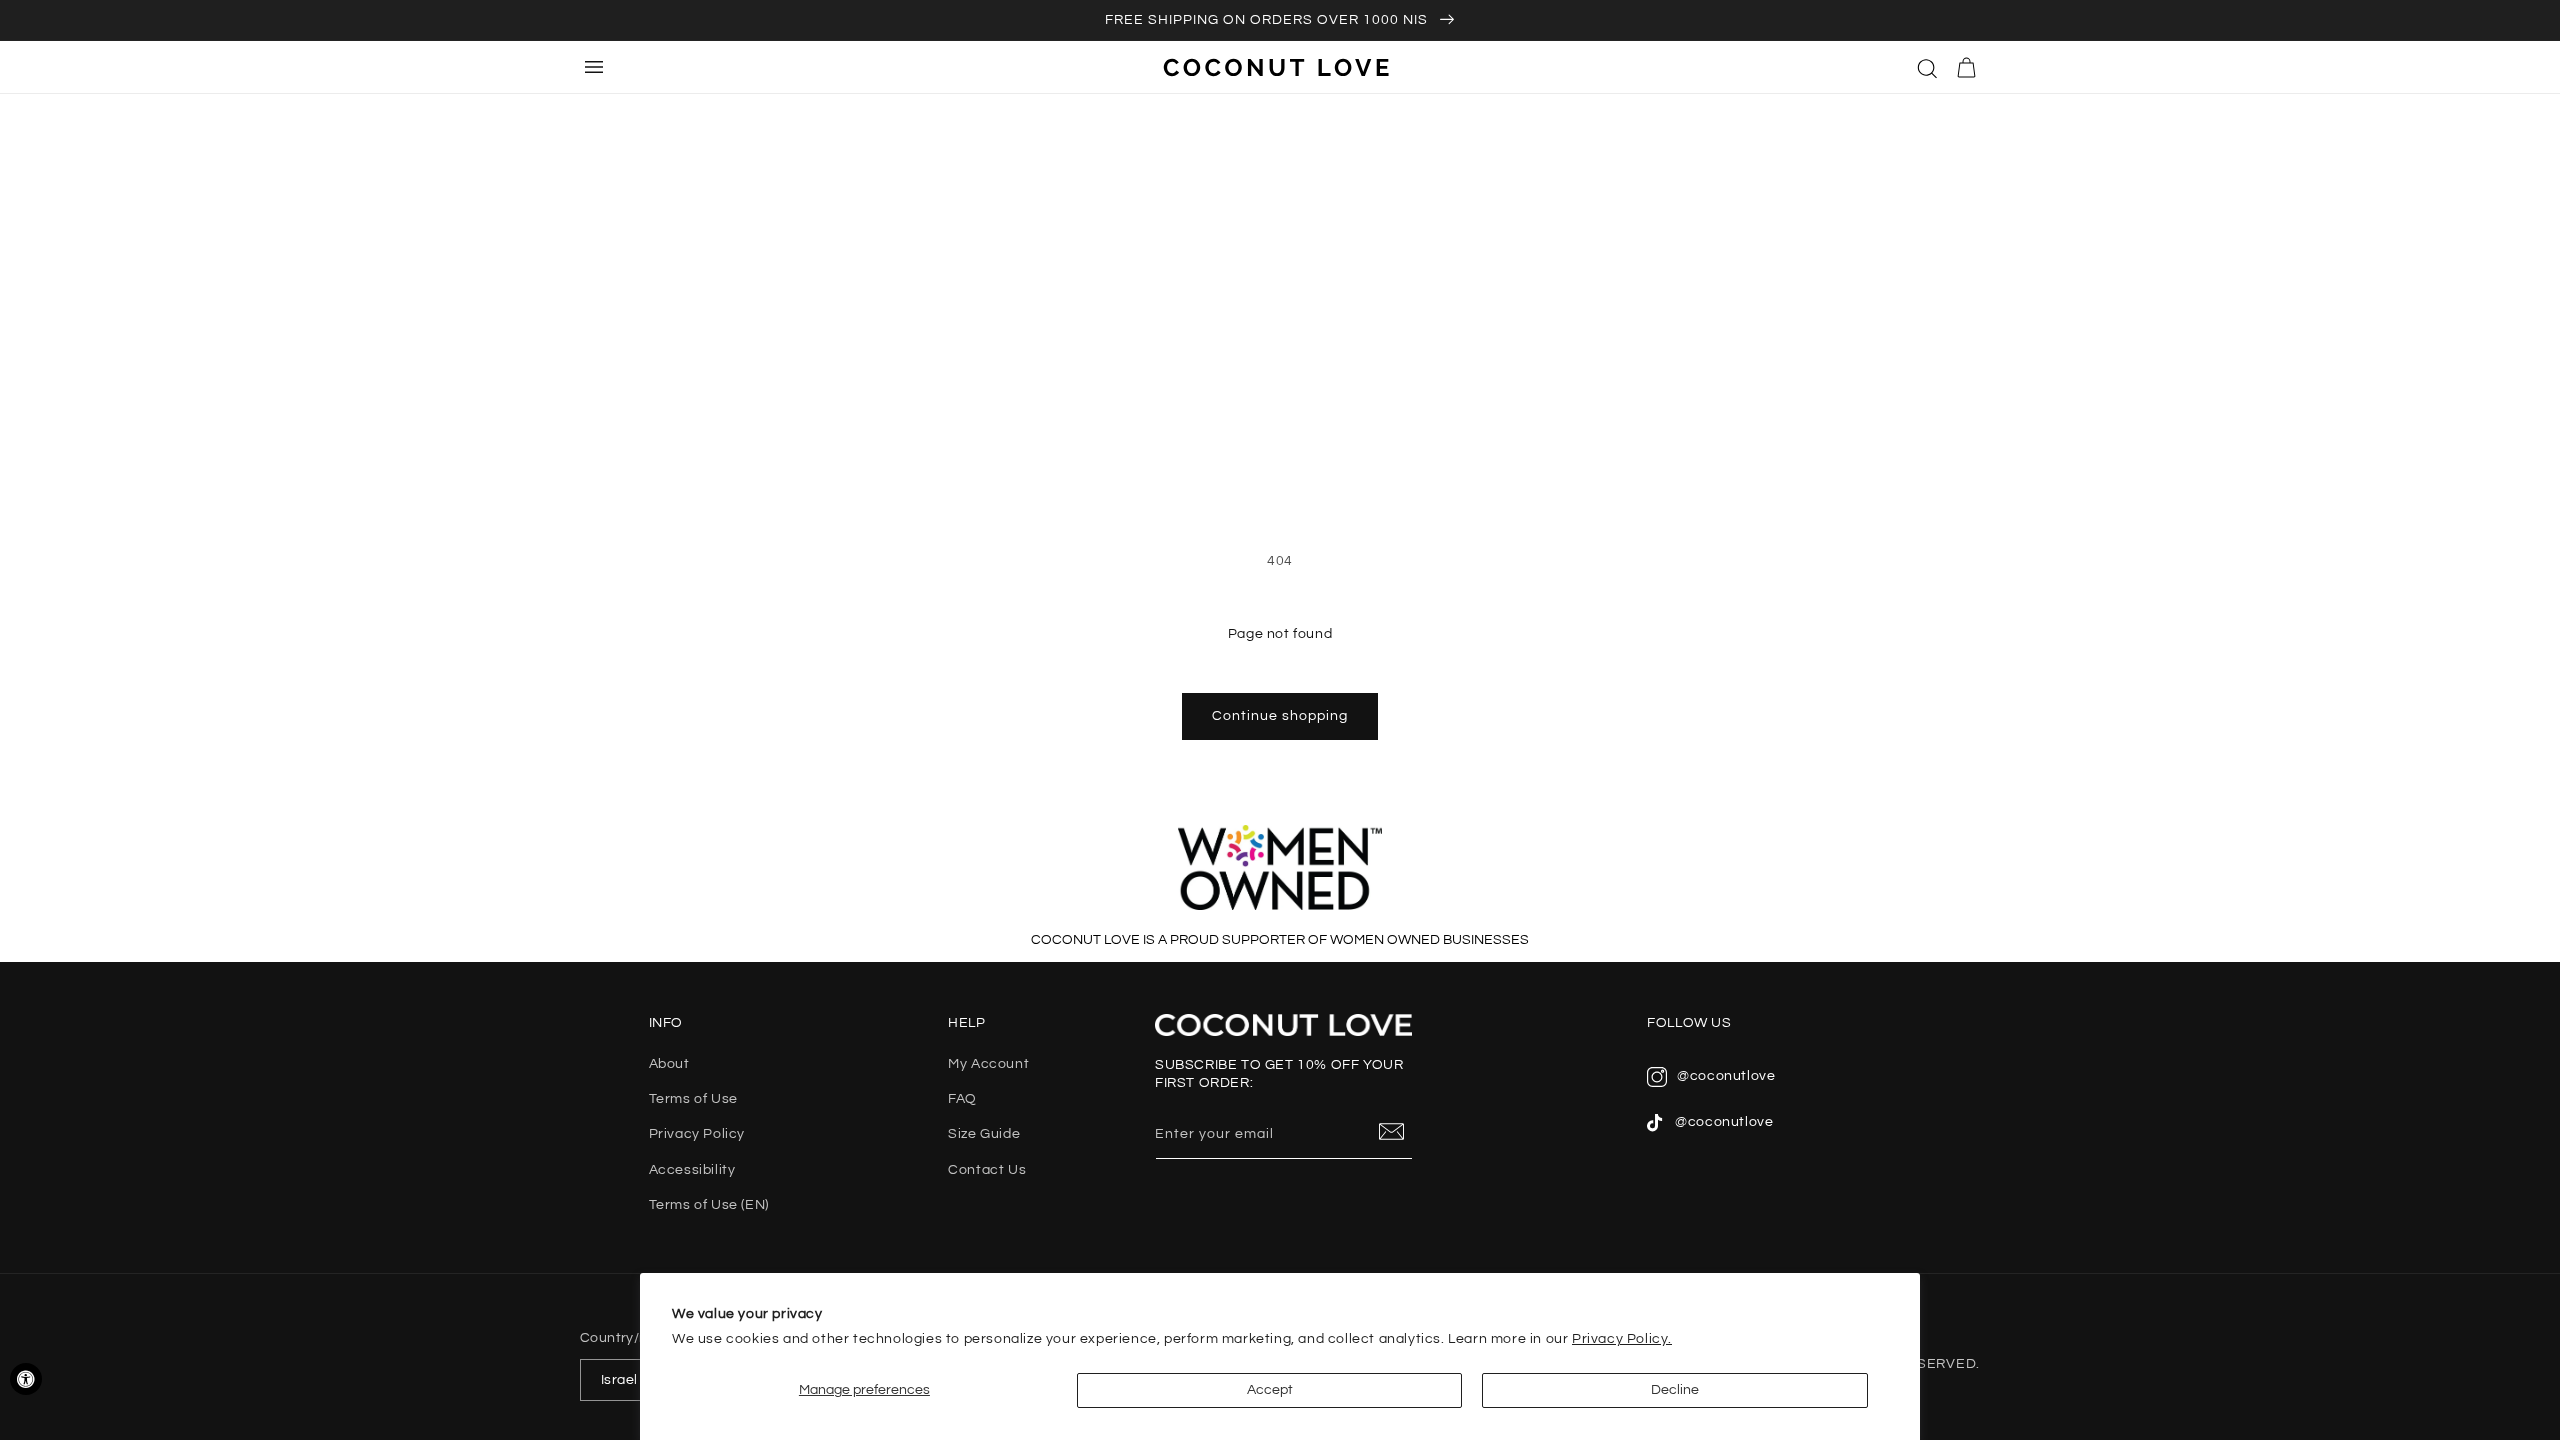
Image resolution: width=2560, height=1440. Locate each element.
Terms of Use (693, 1099)
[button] (1928, 67)
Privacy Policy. (1622, 1339)
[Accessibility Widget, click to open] (26, 1379)
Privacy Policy (697, 1134)
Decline (1675, 1390)
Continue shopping (1280, 716)
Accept (1270, 1390)
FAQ (962, 1099)
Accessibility (692, 1170)
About (669, 1064)
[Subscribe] (1392, 1133)
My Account (988, 1064)
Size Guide (984, 1134)
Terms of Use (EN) (709, 1205)
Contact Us (987, 1170)
